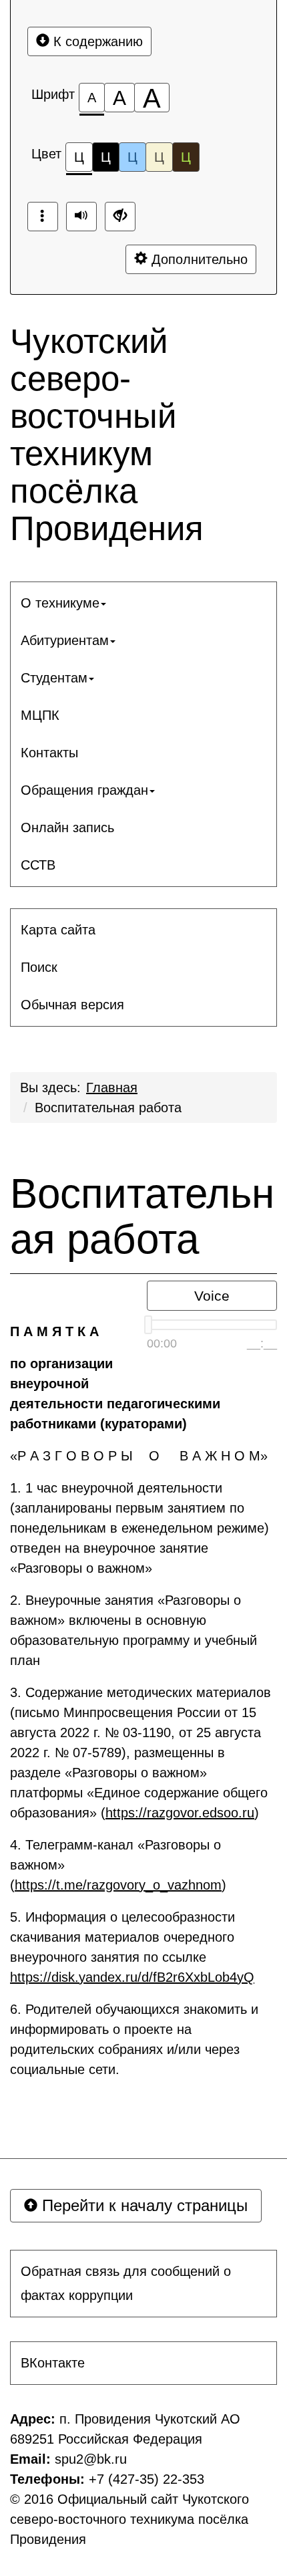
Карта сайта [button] (58, 930)
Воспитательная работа (108, 1108)
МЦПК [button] (40, 715)
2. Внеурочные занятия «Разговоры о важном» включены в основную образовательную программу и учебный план (133, 1630)
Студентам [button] (54, 678)
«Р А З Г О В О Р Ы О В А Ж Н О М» (139, 1456)
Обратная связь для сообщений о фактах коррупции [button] (126, 2283)
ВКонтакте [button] (53, 2363)
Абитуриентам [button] (65, 640)
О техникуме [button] (60, 603)
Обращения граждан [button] (84, 790)
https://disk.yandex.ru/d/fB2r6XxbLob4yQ (132, 1977)
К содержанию (96, 41)
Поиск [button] (39, 967)
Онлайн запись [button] (67, 827)
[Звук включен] (81, 217)
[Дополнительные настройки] (120, 217)
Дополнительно (198, 259)
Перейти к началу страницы (142, 2205)
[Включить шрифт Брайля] (43, 217)
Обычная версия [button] (72, 1005)
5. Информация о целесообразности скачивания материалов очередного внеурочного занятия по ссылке (132, 1947)
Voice (212, 1296)
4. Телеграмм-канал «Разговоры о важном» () (118, 1865)
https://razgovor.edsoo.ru (180, 1813)
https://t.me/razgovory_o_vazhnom (118, 1885)
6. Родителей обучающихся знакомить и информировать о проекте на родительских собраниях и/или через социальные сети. (134, 2039)
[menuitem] (143, 603)
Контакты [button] (49, 753)
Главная (112, 1087)
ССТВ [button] (38, 865)
